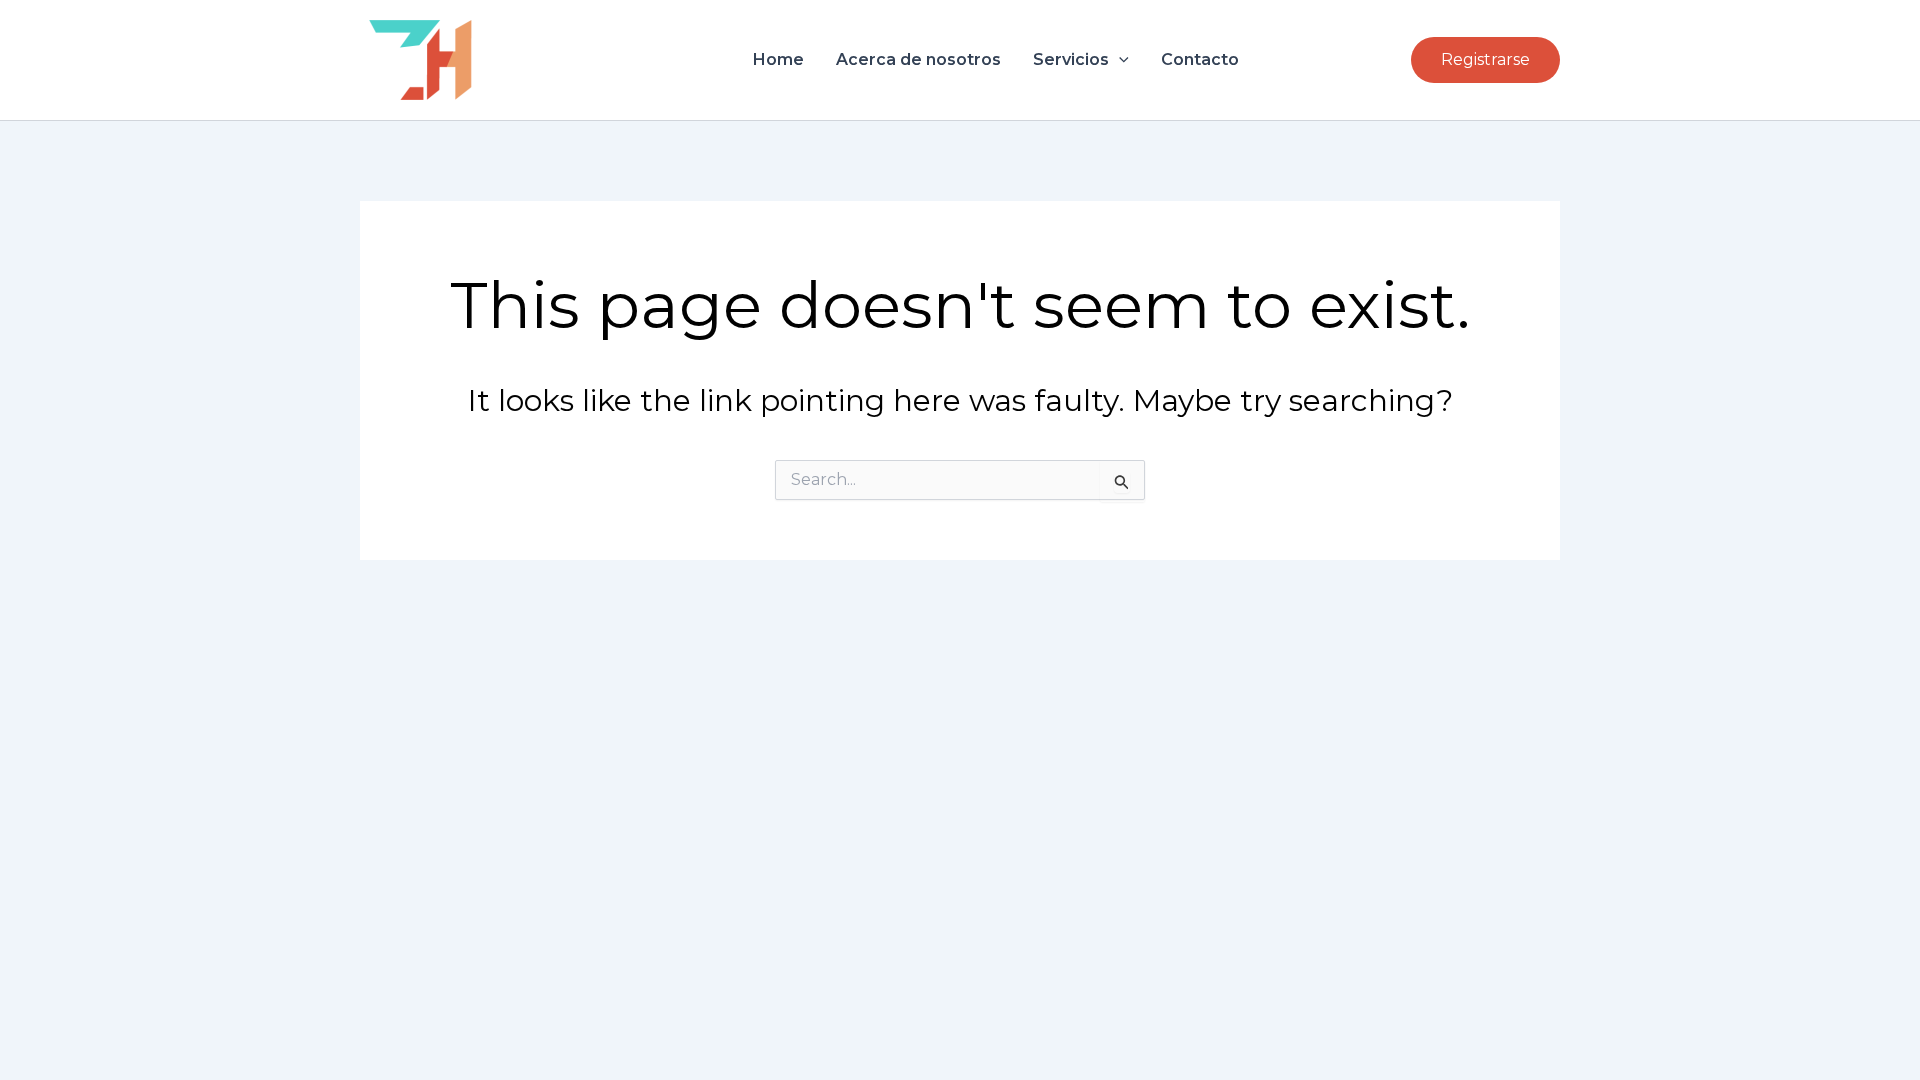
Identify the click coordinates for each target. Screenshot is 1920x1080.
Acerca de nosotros (918, 59)
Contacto (1200, 59)
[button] (1485, 60)
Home (778, 59)
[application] (1119, 60)
